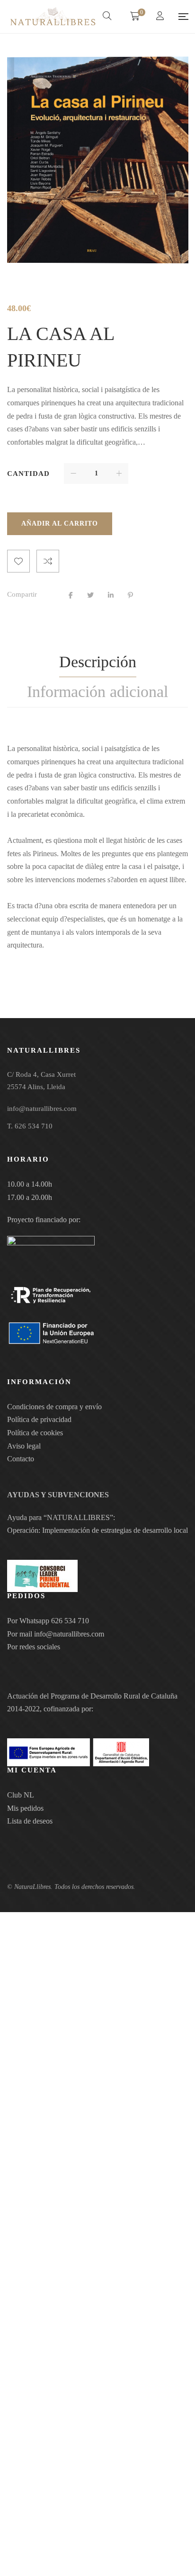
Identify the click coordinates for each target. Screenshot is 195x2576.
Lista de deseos (30, 1821)
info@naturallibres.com (69, 1634)
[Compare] (48, 561)
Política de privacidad (39, 1419)
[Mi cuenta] (161, 17)
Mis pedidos (25, 1808)
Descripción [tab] (98, 662)
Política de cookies (35, 1433)
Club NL (21, 1795)
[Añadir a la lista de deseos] (18, 561)
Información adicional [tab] (97, 692)
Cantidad (28, 474)
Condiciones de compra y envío (54, 1407)
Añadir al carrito (60, 523)
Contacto (21, 1459)
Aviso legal (24, 1446)
